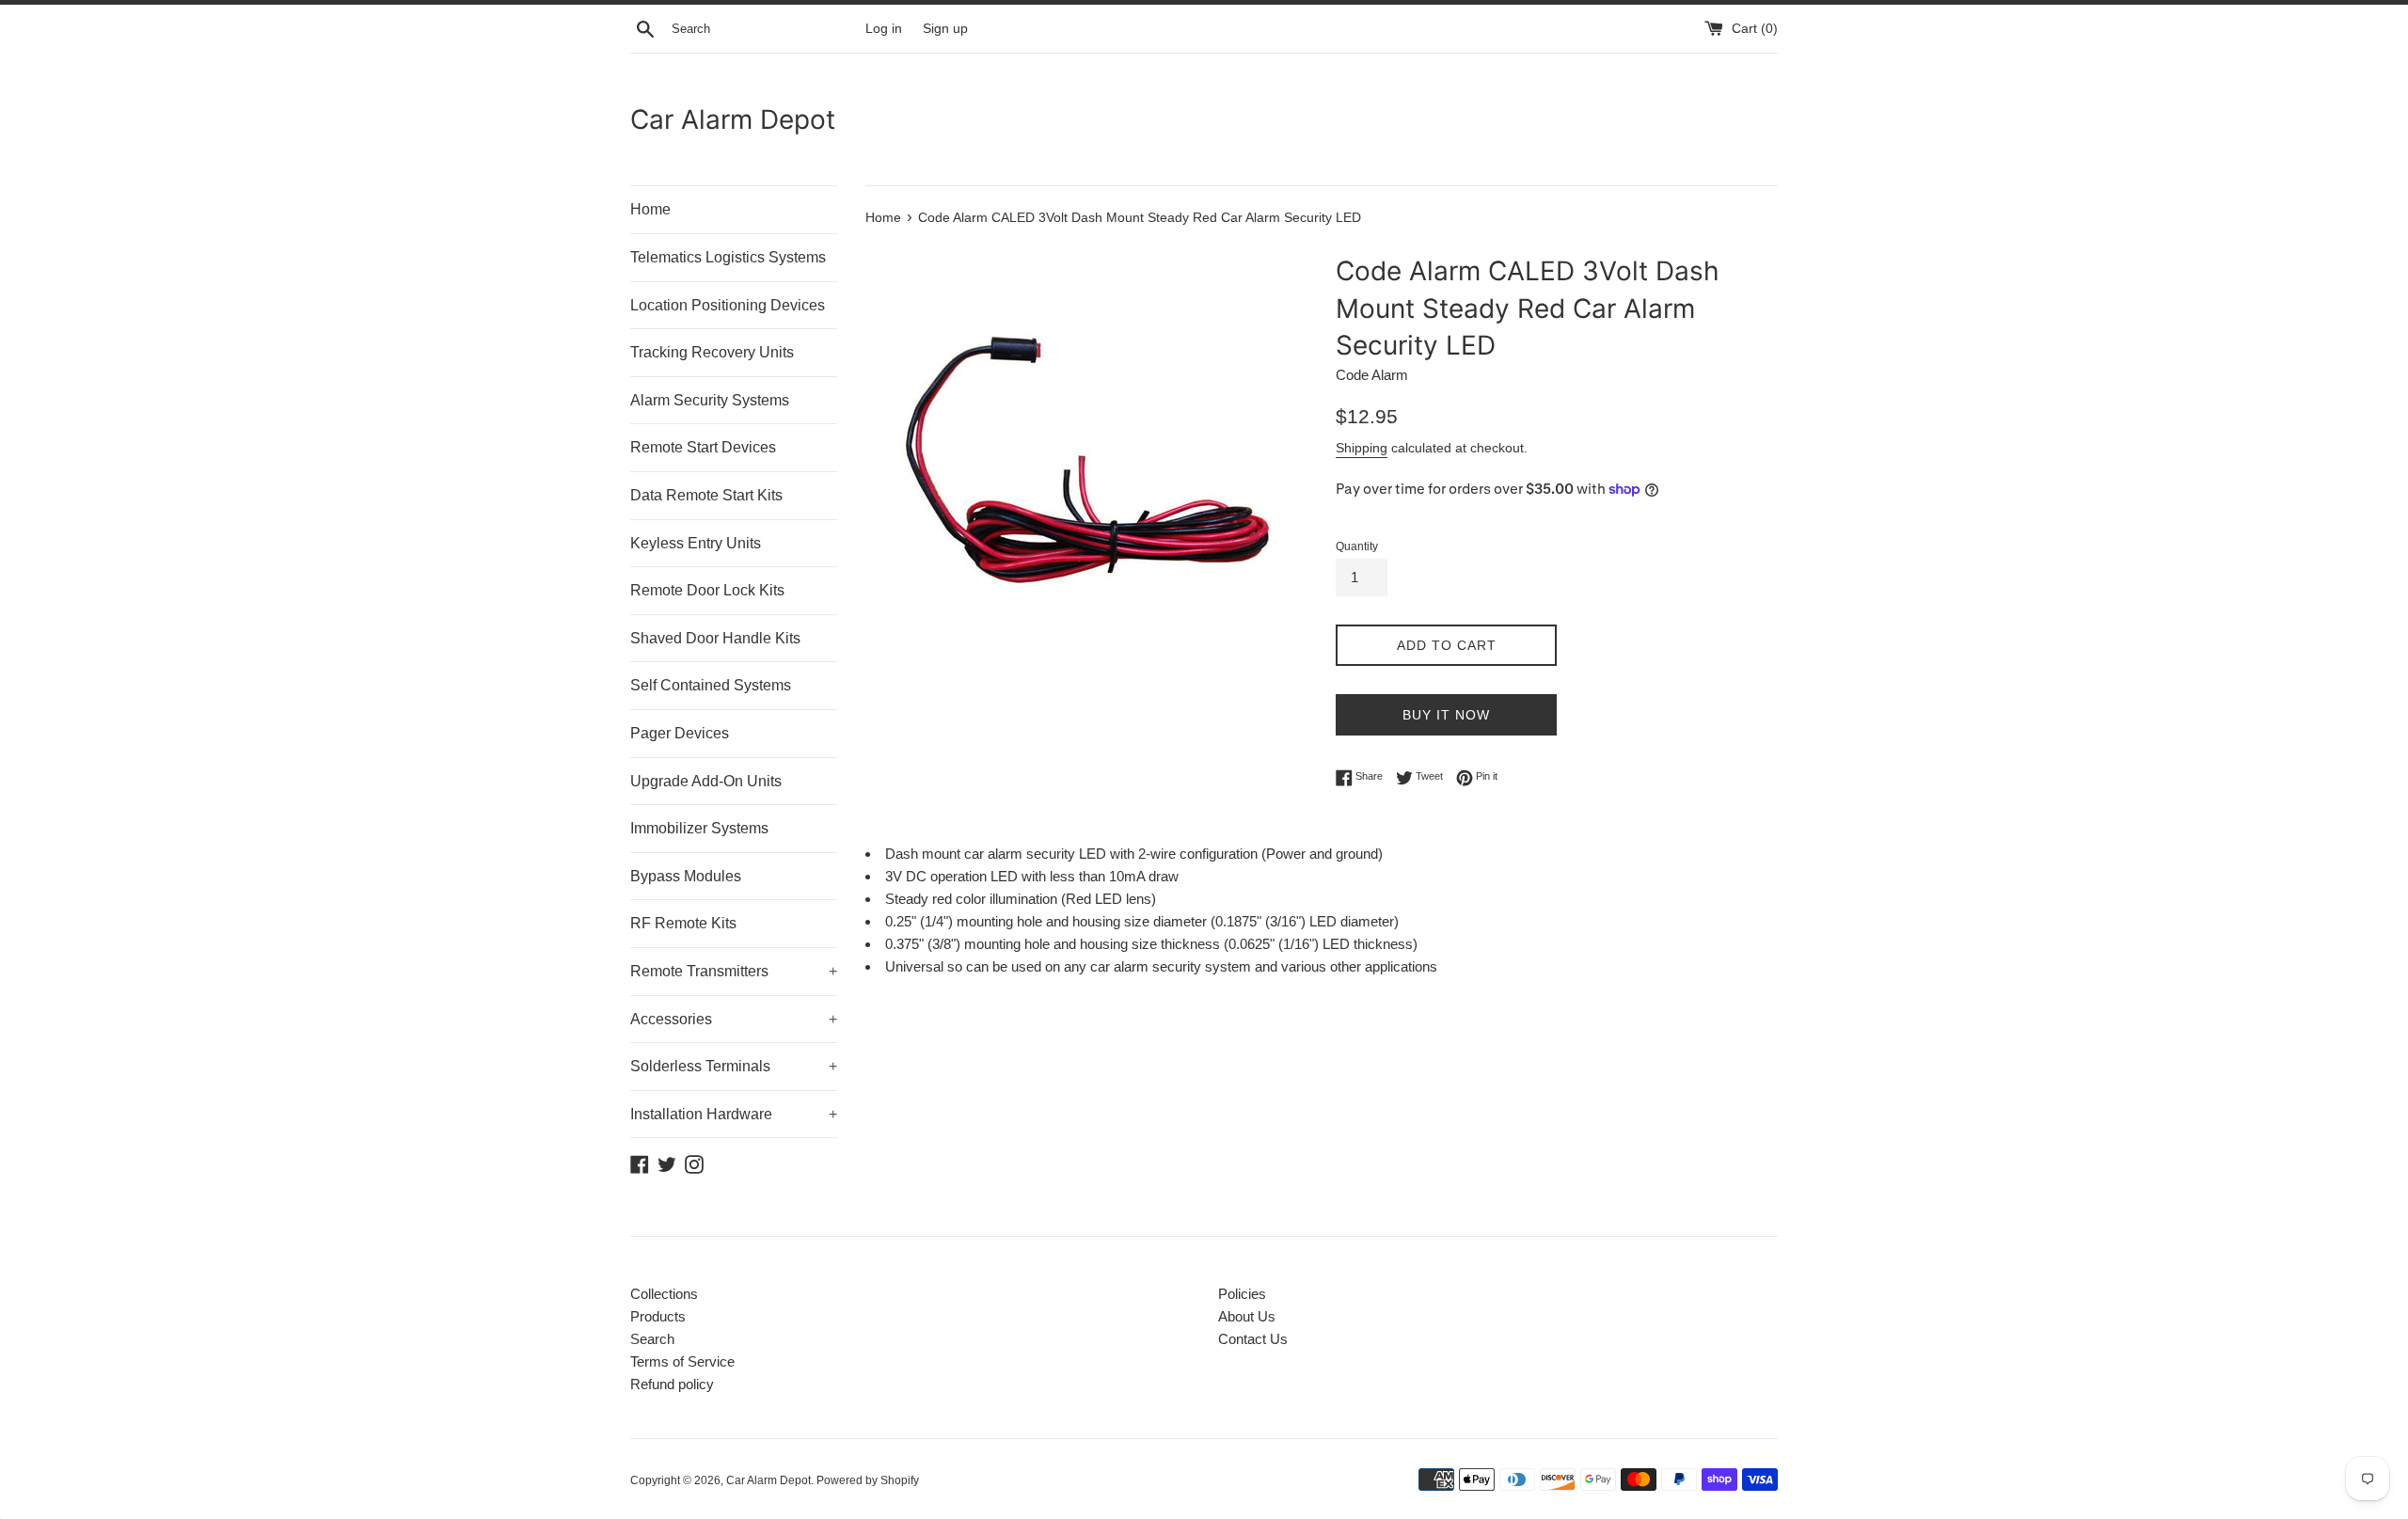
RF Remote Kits (683, 923)
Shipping (1362, 448)
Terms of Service (682, 1361)
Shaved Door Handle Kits (715, 638)
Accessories (734, 1019)
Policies (1242, 1294)
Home (650, 209)
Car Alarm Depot (733, 119)
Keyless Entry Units (696, 543)
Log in (884, 29)
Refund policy (672, 1384)
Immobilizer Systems (699, 828)
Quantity (1357, 546)
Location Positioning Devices (728, 305)
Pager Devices (680, 733)
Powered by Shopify (868, 1480)
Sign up (945, 29)
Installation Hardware (734, 1114)
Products (658, 1316)
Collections (664, 1294)
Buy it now (1446, 715)
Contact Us (1253, 1339)
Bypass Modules (686, 876)
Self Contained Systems (711, 685)
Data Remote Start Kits (706, 495)
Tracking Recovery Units (712, 352)
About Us (1247, 1316)
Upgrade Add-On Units (706, 781)
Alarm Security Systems (710, 400)
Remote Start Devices (703, 447)
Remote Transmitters (734, 971)
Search (652, 1339)
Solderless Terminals (734, 1066)
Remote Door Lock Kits (707, 590)
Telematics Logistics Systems (728, 257)
